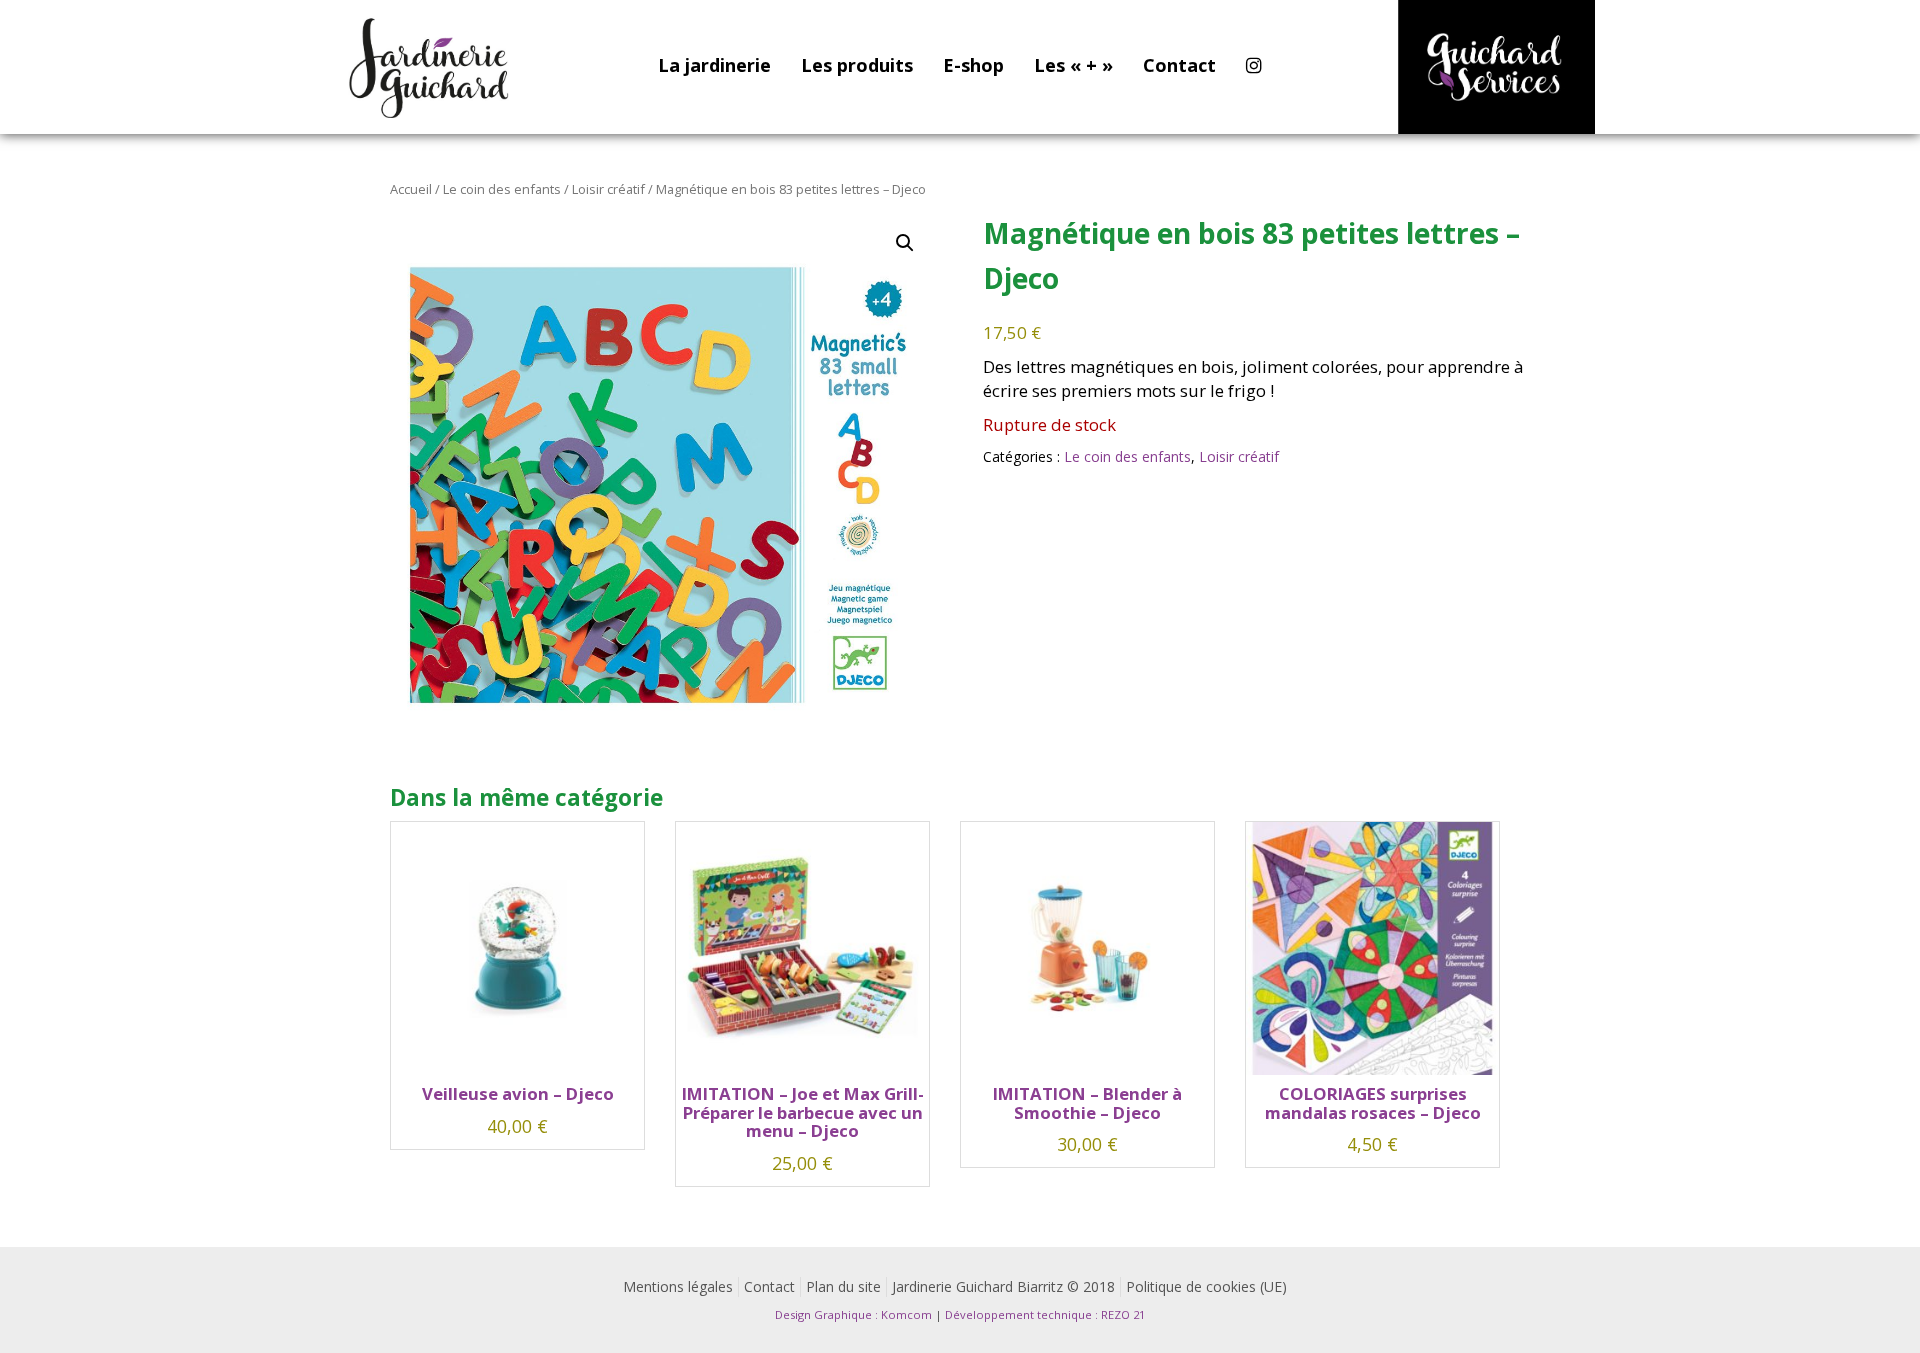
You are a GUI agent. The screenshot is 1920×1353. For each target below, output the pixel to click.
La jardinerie (714, 65)
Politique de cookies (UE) (1206, 1286)
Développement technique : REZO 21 (1045, 1314)
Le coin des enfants (502, 189)
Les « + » (1073, 65)
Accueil (411, 189)
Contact (1179, 65)
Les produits (857, 65)
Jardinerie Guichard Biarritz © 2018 (1003, 1286)
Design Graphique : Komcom (853, 1314)
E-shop (973, 65)
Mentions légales (678, 1286)
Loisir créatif (608, 189)
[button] (905, 243)
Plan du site (843, 1286)
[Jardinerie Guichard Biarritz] (431, 67)
